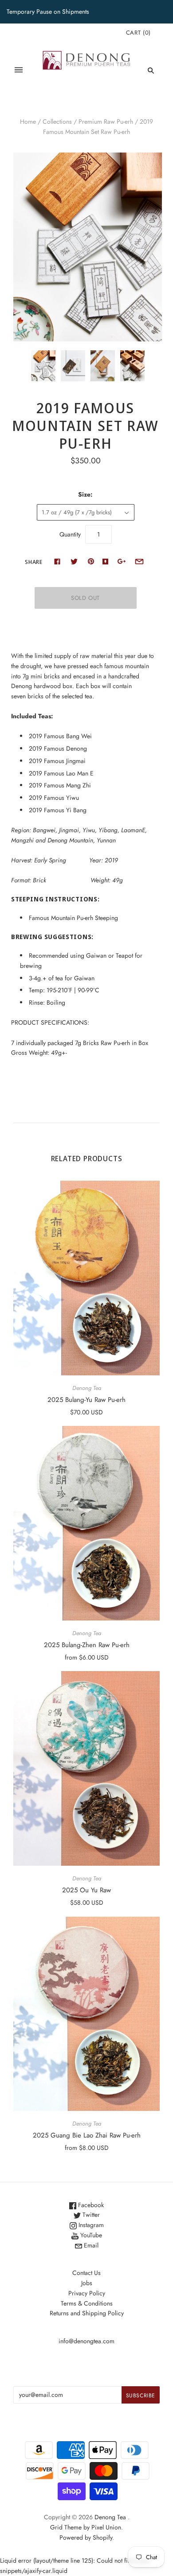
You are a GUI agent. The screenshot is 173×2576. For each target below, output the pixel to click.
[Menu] (19, 70)
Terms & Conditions (87, 2303)
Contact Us (86, 2273)
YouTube (90, 2235)
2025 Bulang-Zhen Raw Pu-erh (87, 1645)
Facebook (90, 2205)
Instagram (90, 2225)
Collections (57, 121)
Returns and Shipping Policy (87, 2313)
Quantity (70, 534)
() (138, 33)
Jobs (87, 2283)
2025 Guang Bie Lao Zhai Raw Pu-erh (87, 2135)
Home (28, 121)
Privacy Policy (87, 2293)
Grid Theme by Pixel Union (86, 2527)
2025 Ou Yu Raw (86, 1890)
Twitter (90, 2215)
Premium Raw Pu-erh (106, 121)
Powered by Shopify (86, 2537)
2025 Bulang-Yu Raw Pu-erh (86, 1400)
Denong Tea (87, 1388)
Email (90, 2245)
